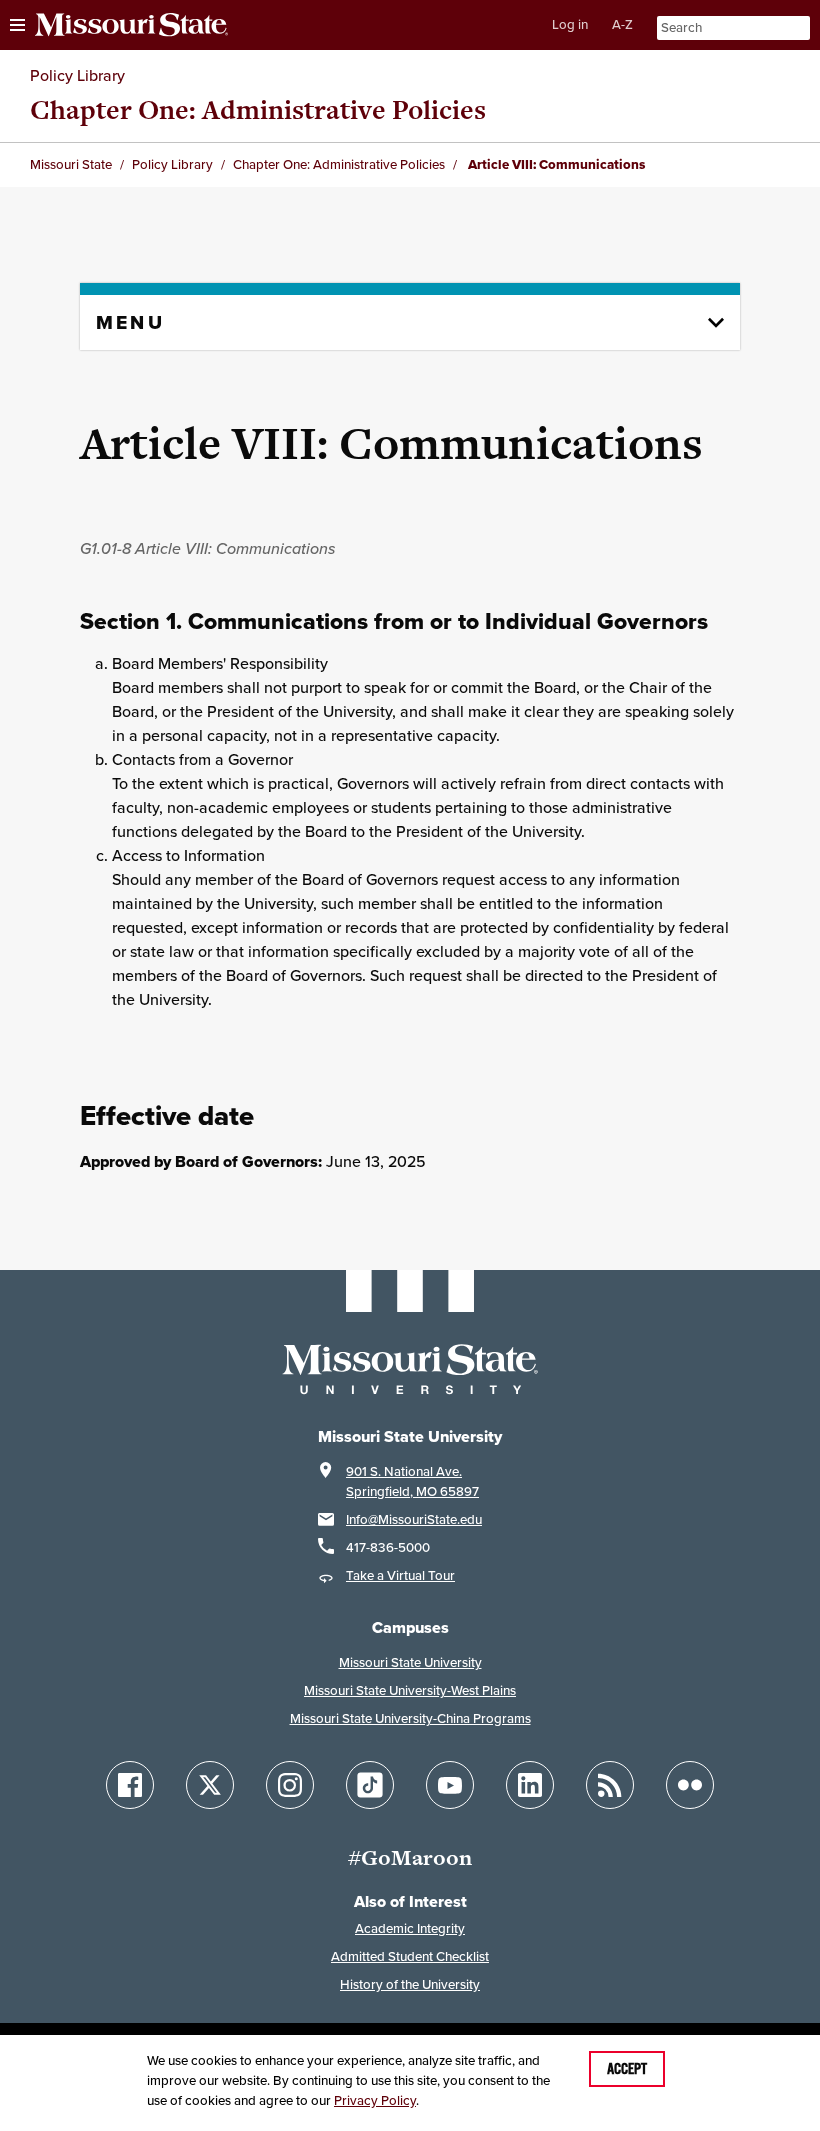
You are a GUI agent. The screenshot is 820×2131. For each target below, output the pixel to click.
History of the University (410, 1984)
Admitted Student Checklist (410, 1956)
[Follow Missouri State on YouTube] (450, 1785)
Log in (570, 24)
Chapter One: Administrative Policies (258, 109)
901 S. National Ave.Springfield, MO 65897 (412, 1481)
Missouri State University (410, 1662)
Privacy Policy (375, 2100)
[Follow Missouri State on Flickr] (690, 1785)
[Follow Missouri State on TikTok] (370, 1785)
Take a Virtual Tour (400, 1575)
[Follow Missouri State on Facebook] (130, 1785)
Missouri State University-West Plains (410, 1690)
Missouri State (71, 164)
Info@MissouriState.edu (414, 1519)
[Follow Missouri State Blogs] (610, 1785)
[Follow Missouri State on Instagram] (290, 1785)
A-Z (622, 24)
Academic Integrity (410, 1928)
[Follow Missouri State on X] (210, 1785)
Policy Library (77, 75)
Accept (627, 2069)
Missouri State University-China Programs (410, 1718)
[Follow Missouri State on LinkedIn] (530, 1785)
